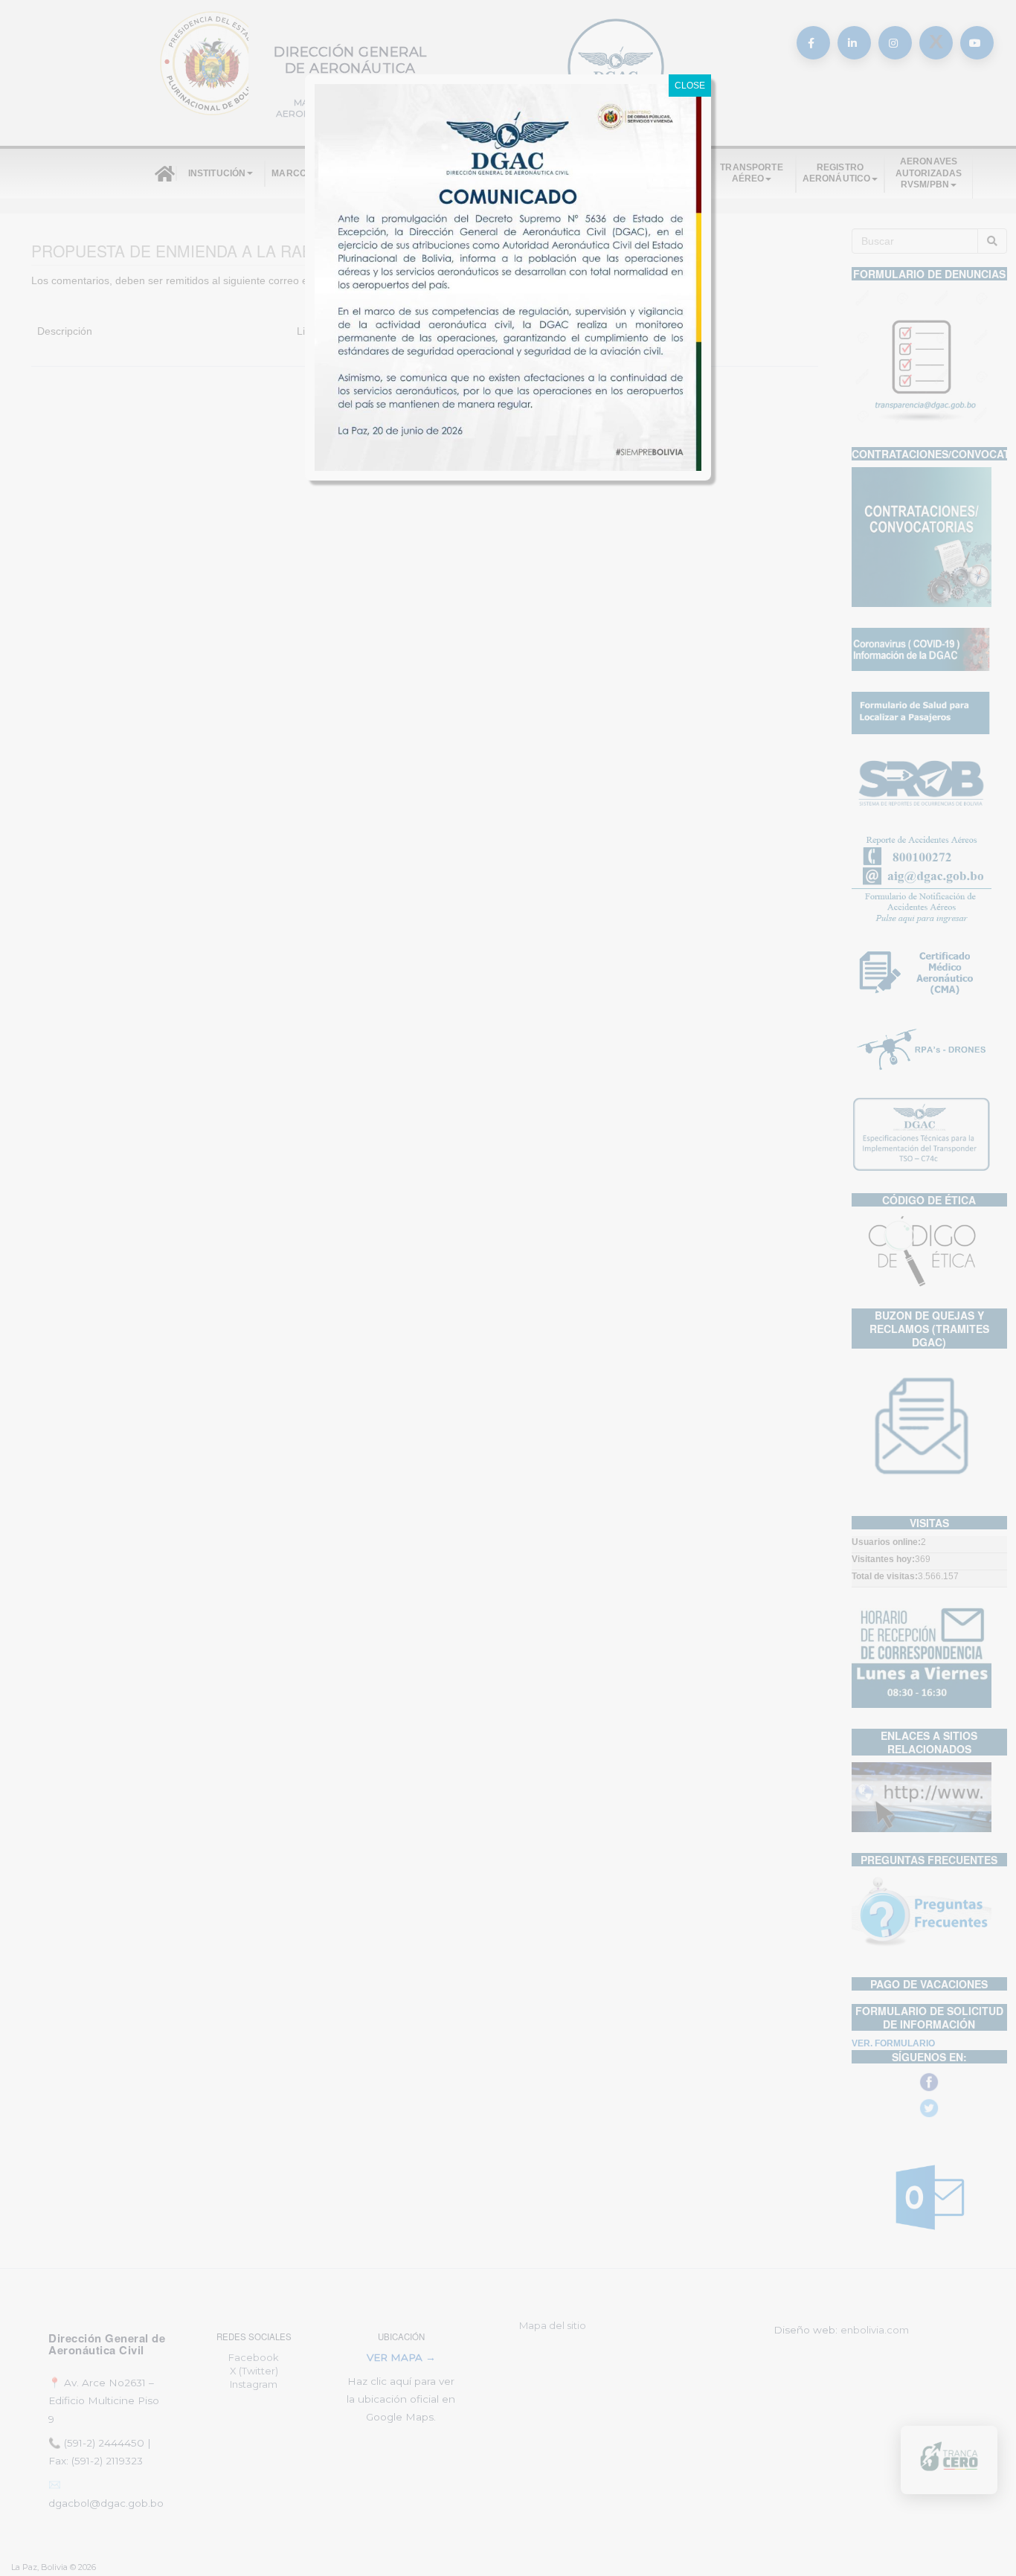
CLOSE (690, 86)
